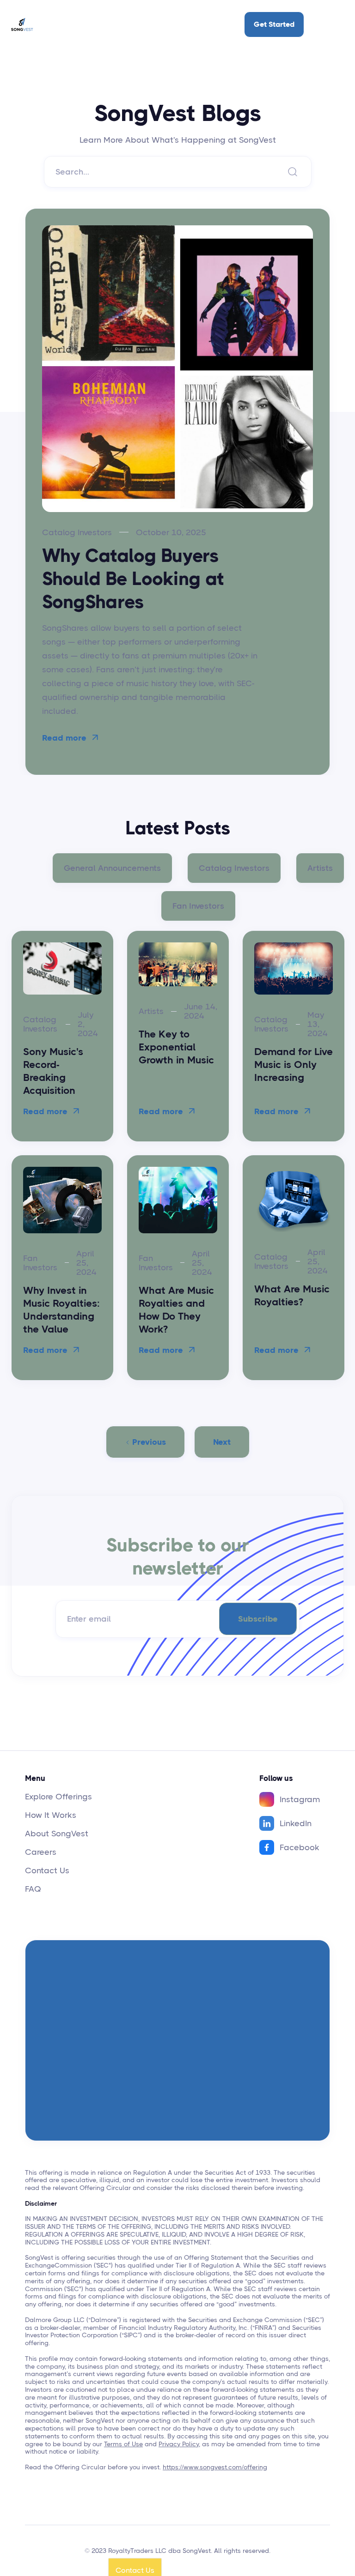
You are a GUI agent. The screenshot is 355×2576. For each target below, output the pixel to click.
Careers (41, 1852)
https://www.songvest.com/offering (215, 2467)
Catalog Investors (234, 868)
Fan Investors (198, 906)
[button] (331, 24)
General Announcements (112, 868)
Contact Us (47, 1870)
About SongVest (57, 1834)
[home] (22, 24)
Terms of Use (123, 2444)
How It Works (51, 1815)
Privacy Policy (179, 2444)
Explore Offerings (58, 1797)
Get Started (274, 24)
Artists (320, 868)
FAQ (33, 1889)
